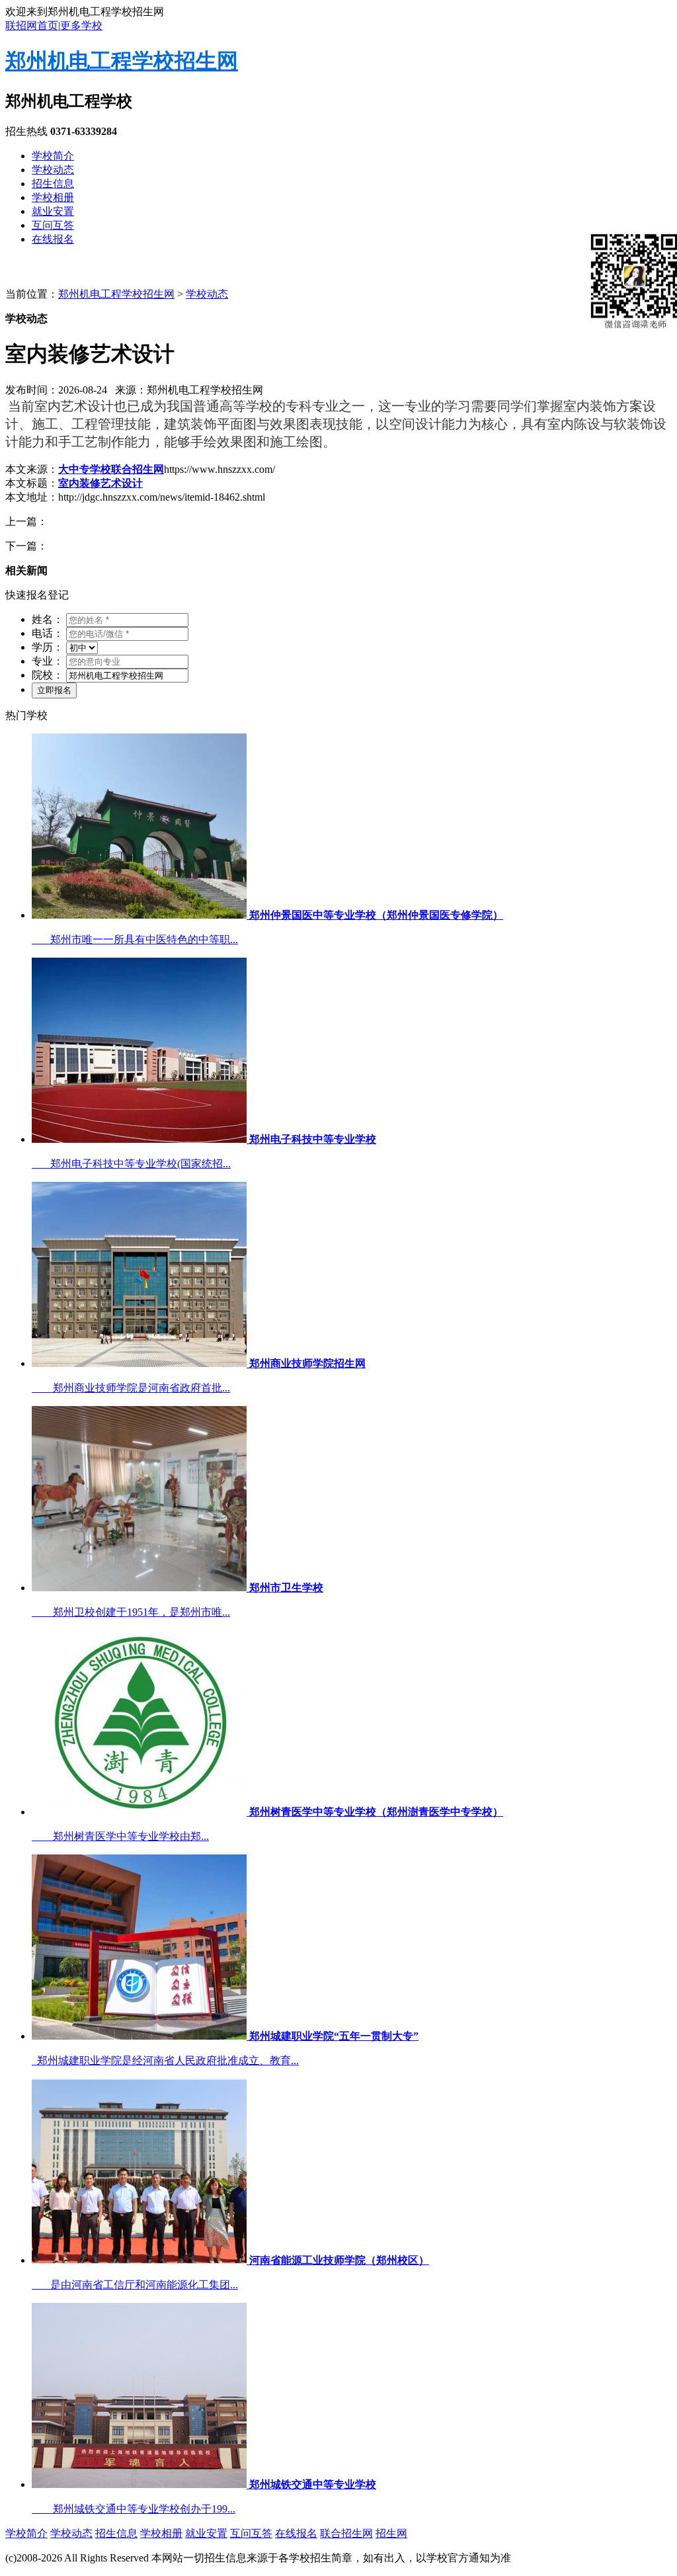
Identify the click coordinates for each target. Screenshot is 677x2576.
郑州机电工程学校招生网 (122, 61)
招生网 (391, 2533)
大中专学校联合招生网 (111, 469)
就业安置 (53, 211)
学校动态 (53, 170)
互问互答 (53, 225)
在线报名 (53, 239)
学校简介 (53, 156)
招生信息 (53, 184)
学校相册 (53, 197)
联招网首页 (32, 25)
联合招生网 (346, 2533)
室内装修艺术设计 (100, 483)
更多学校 (81, 25)
